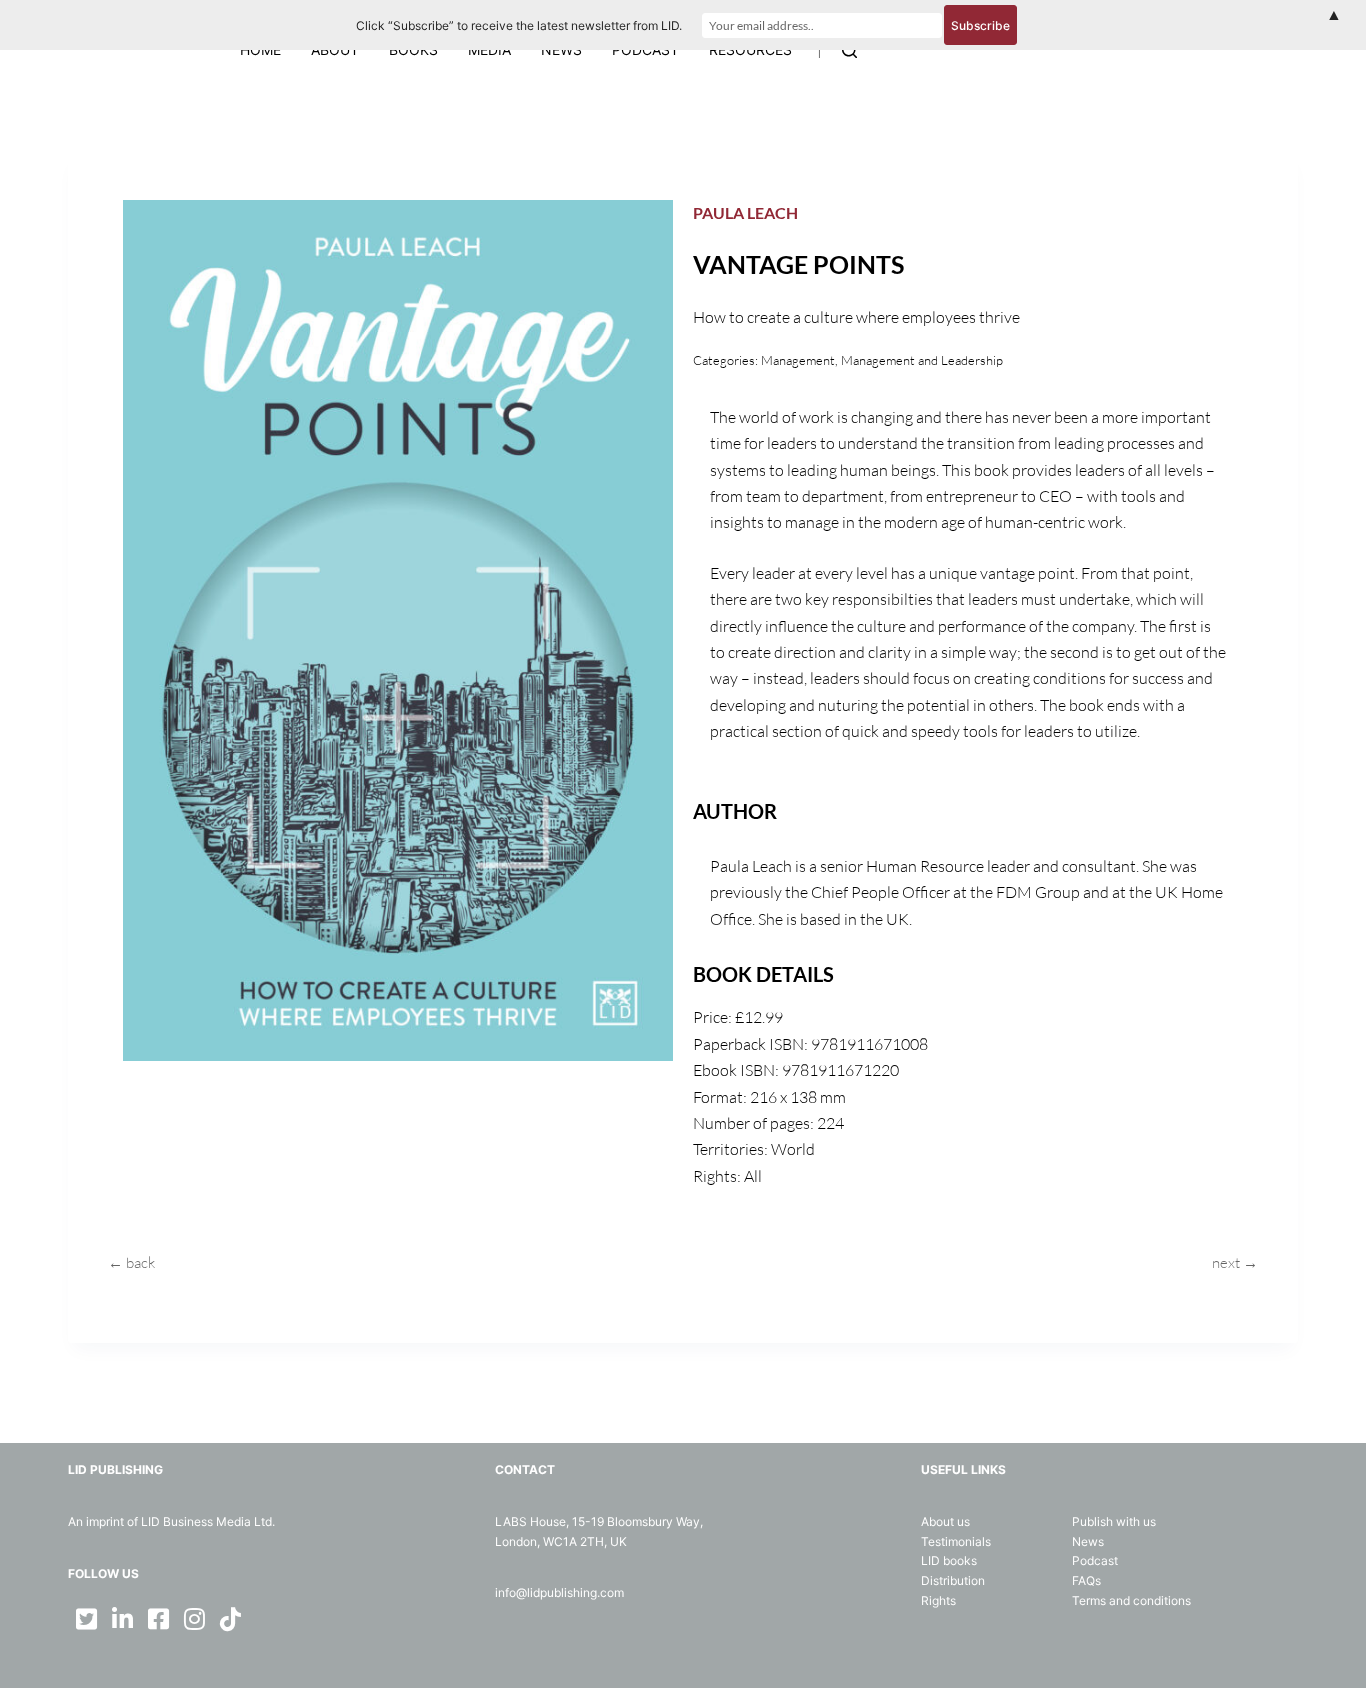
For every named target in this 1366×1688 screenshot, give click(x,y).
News (1088, 1541)
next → (1235, 1262)
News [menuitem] (561, 49)
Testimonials (956, 1541)
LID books (949, 1560)
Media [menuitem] (489, 49)
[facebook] (158, 1619)
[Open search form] (849, 50)
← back (131, 1262)
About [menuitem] (335, 49)
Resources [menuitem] (750, 49)
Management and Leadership (922, 360)
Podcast (1095, 1560)
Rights (938, 1600)
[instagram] (194, 1619)
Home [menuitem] (260, 49)
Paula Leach (745, 212)
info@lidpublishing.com (559, 1592)
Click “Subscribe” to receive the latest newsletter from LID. (519, 25)
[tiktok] (230, 1619)
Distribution (953, 1580)
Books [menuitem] (413, 49)
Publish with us (1114, 1521)
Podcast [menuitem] (645, 49)
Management (798, 360)
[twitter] (86, 1619)
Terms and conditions (1131, 1600)
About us (945, 1521)
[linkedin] (122, 1619)
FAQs (1086, 1580)
